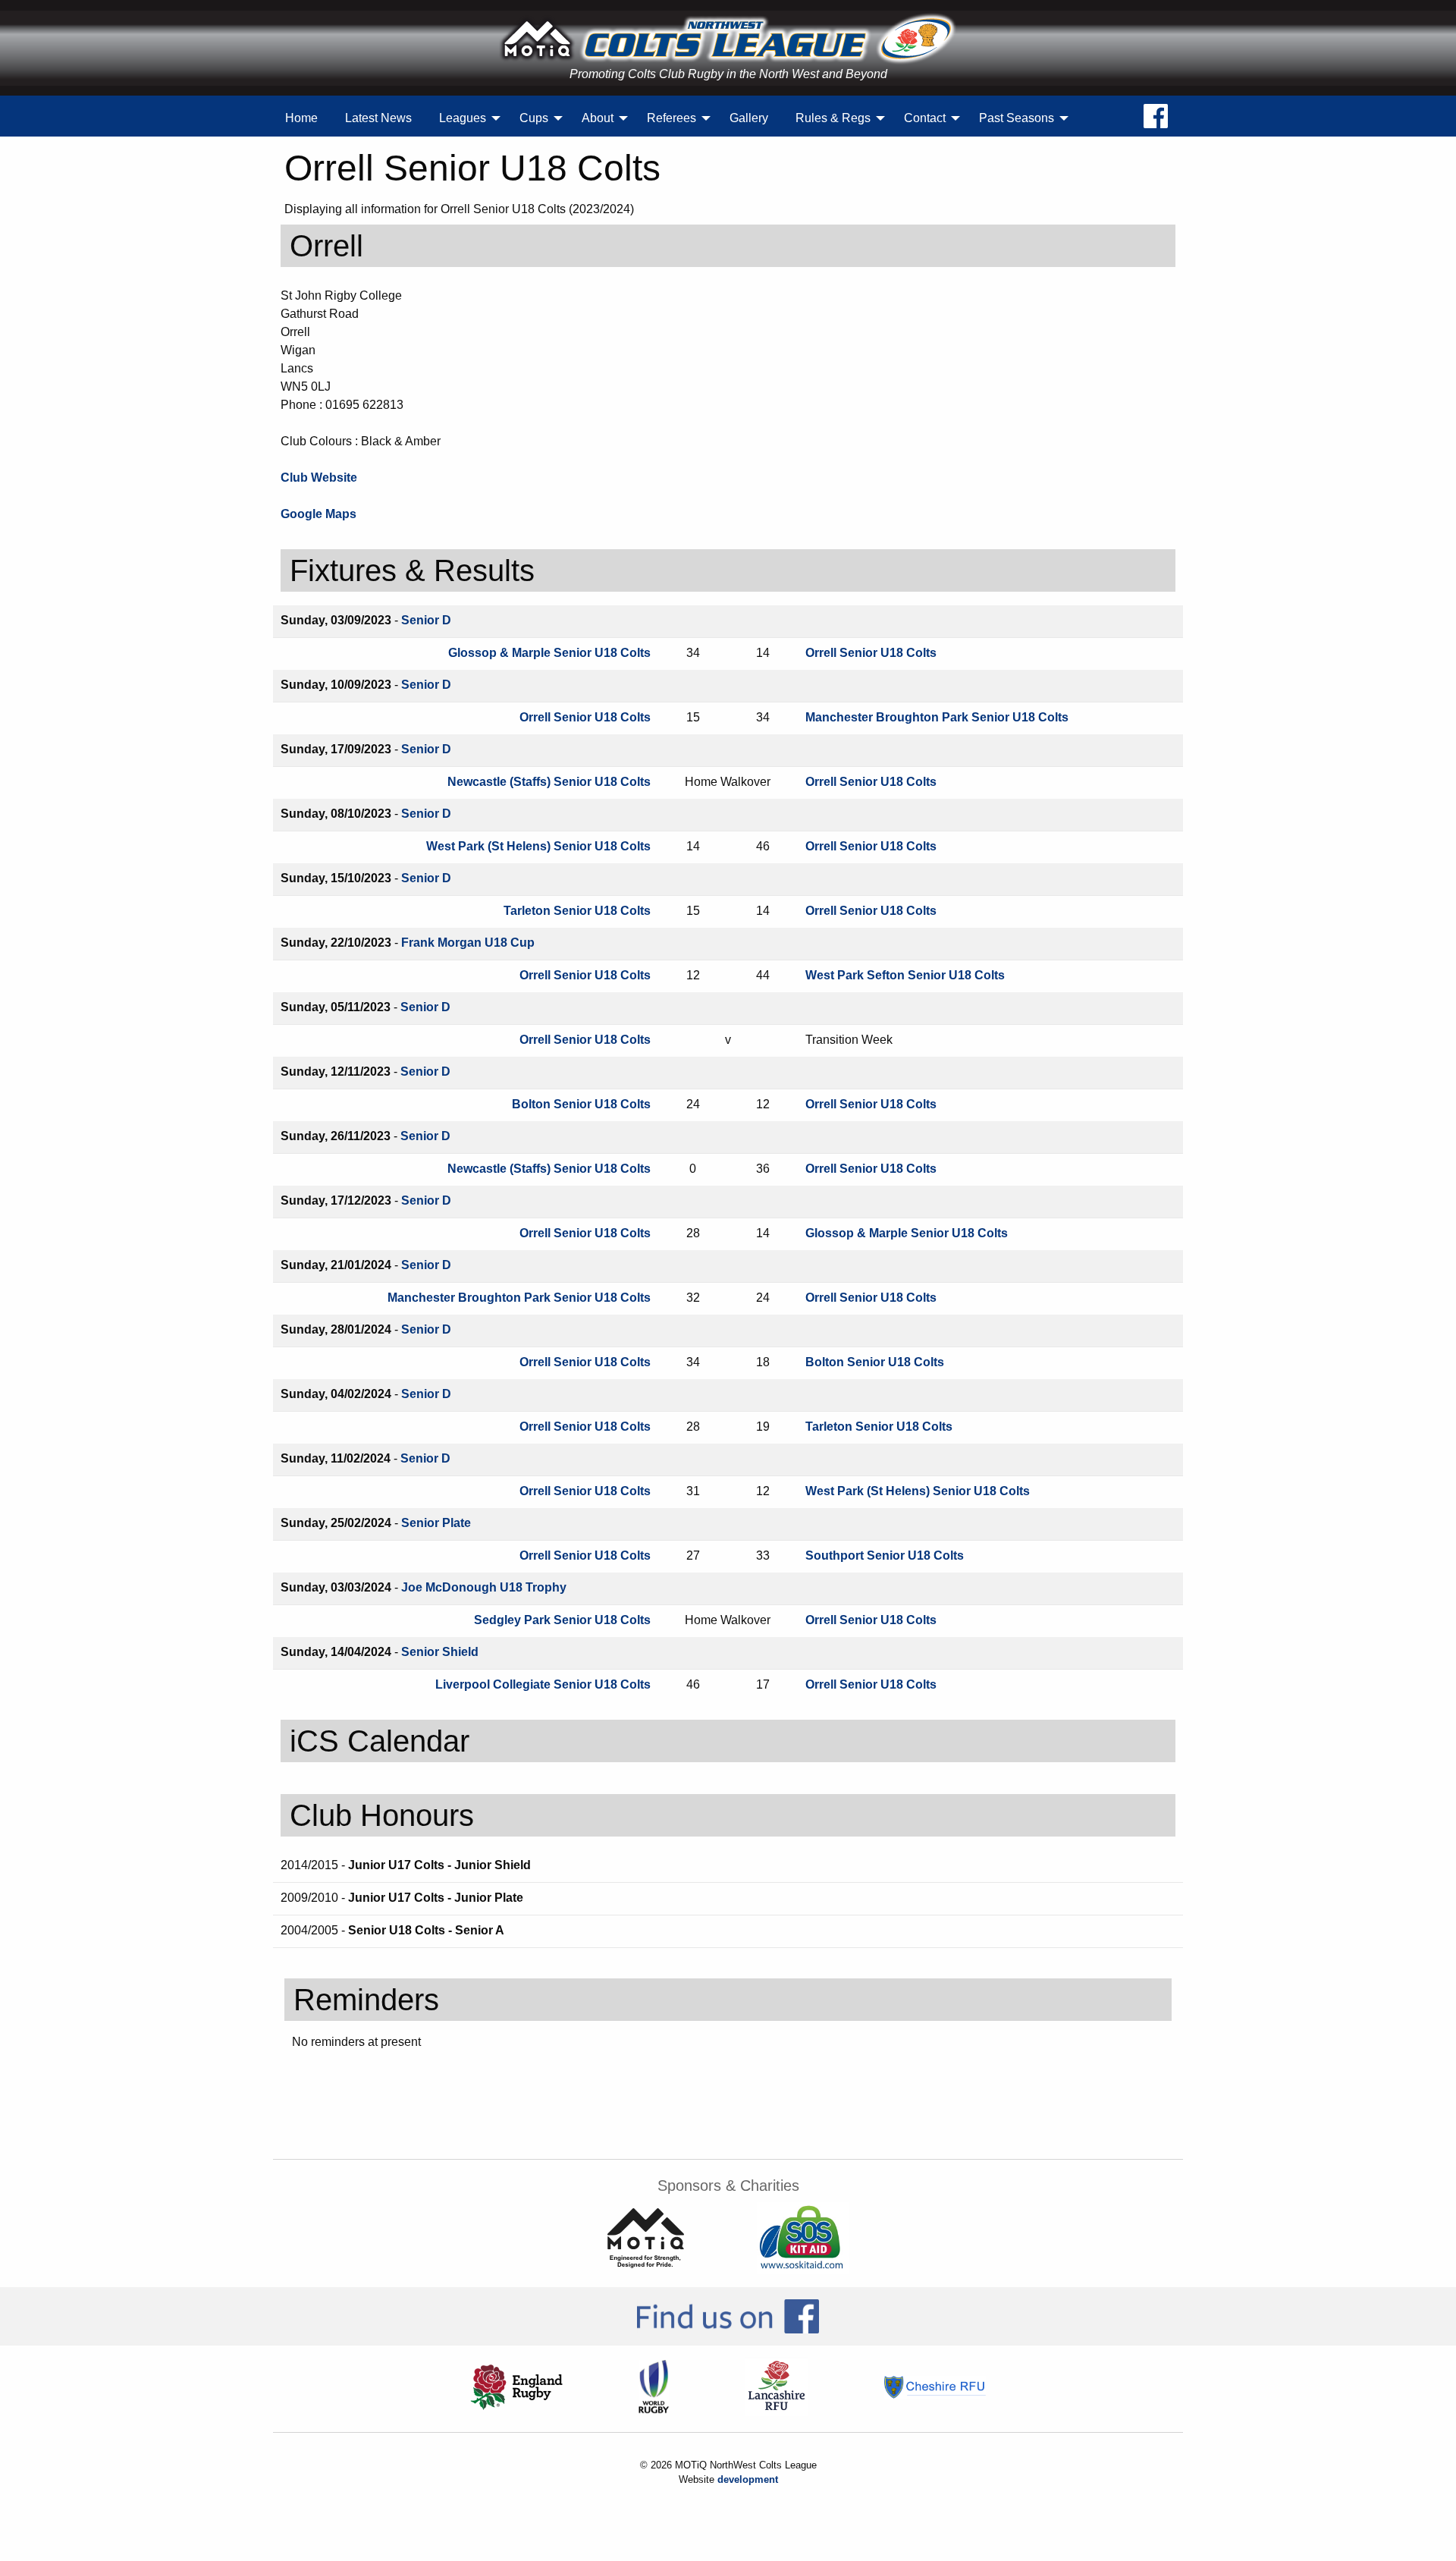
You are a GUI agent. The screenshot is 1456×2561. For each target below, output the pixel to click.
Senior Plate (436, 1523)
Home (301, 118)
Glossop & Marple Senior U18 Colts (549, 653)
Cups (534, 118)
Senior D (426, 620)
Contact (925, 118)
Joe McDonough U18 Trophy (484, 1587)
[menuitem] (301, 118)
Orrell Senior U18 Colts (871, 653)
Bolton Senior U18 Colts (581, 1104)
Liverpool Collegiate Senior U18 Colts (543, 1684)
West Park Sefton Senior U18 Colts (905, 975)
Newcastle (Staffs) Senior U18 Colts (549, 782)
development (748, 2479)
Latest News (378, 118)
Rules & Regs (833, 118)
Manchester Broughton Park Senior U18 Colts (937, 717)
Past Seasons (1017, 118)
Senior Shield (440, 1652)
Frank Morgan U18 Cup (468, 943)
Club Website (319, 478)
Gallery (749, 118)
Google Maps (318, 514)
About (598, 118)
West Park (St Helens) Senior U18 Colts (538, 846)
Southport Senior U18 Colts (885, 1555)
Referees (672, 118)
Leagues (463, 118)
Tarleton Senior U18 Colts (577, 911)
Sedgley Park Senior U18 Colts (562, 1620)
